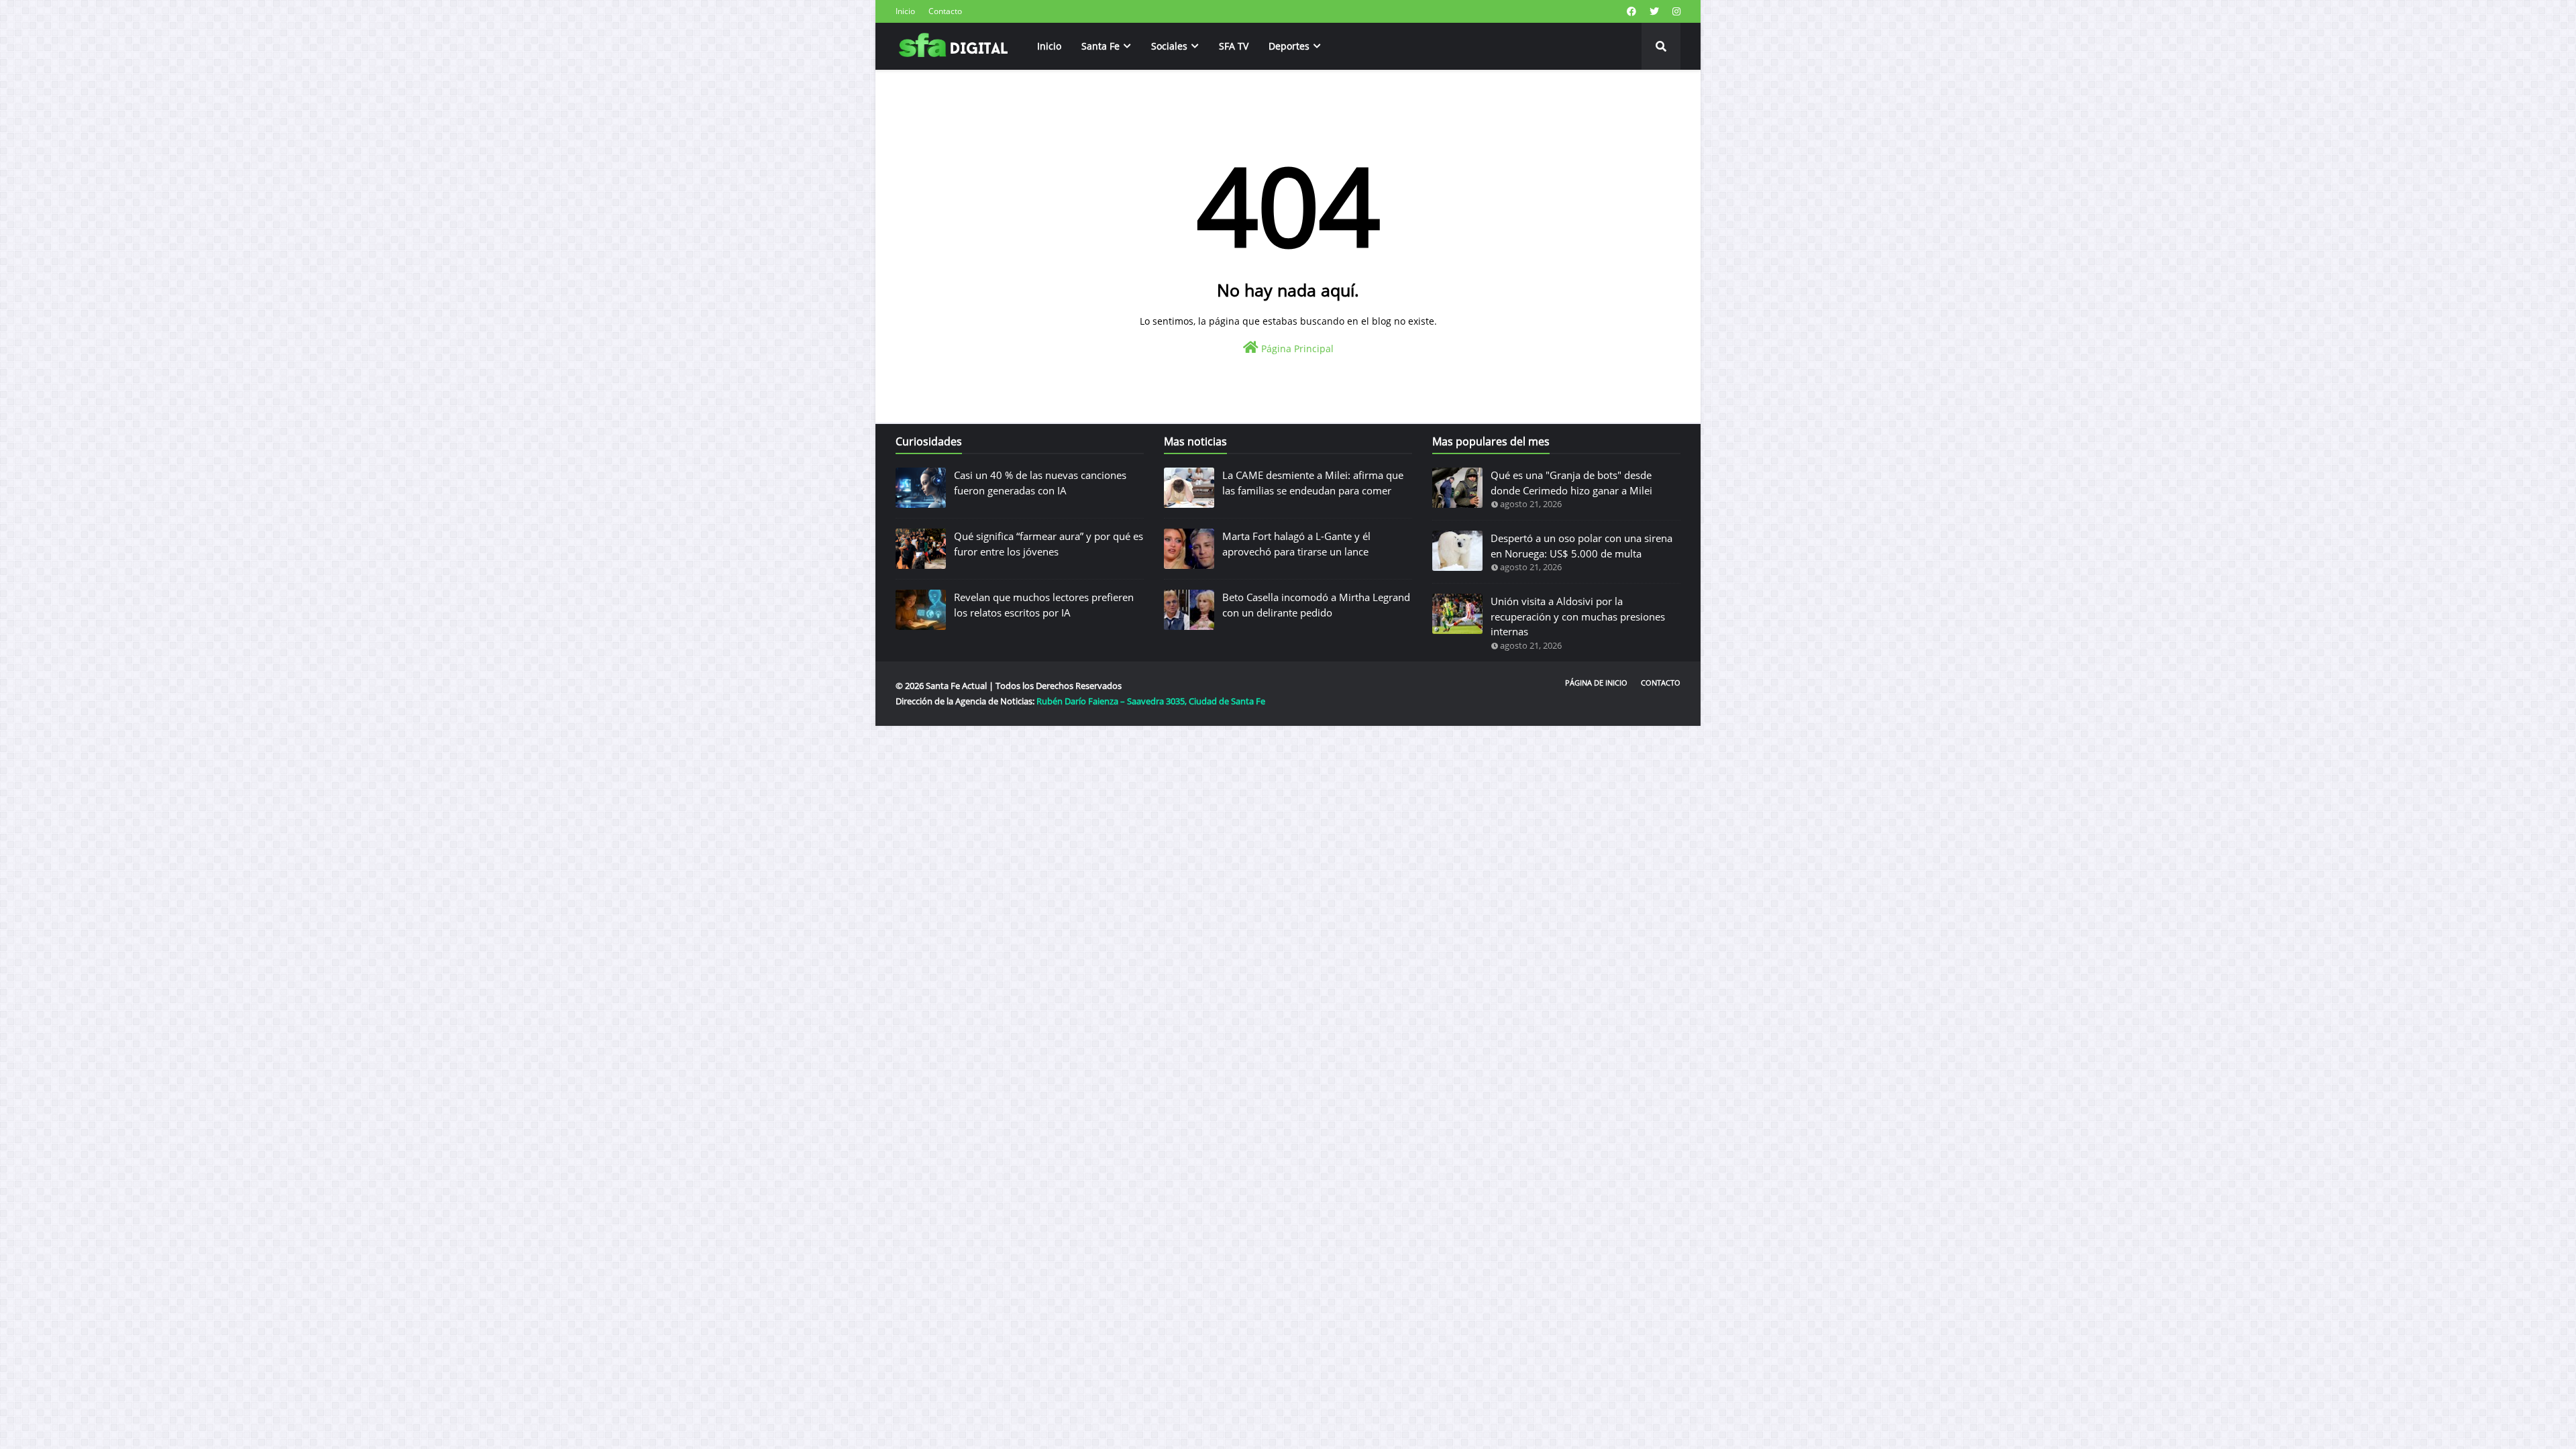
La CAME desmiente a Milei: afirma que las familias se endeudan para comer (1313, 483)
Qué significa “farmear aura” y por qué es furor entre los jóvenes (1049, 544)
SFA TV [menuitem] (1234, 46)
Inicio (905, 11)
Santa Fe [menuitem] (1101, 46)
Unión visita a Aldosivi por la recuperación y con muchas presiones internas (1578, 616)
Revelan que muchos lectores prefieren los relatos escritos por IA (1044, 605)
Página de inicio (1596, 683)
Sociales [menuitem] (1169, 46)
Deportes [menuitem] (1289, 46)
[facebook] (1631, 11)
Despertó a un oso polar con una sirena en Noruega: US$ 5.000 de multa (1581, 546)
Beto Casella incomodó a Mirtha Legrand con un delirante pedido (1316, 605)
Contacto (945, 11)
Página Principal (1296, 348)
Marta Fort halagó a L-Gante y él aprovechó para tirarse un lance (1296, 544)
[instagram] (1675, 11)
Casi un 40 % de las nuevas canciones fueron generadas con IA (1040, 483)
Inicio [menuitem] (1049, 46)
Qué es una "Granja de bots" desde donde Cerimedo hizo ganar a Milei (1571, 483)
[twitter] (1654, 11)
